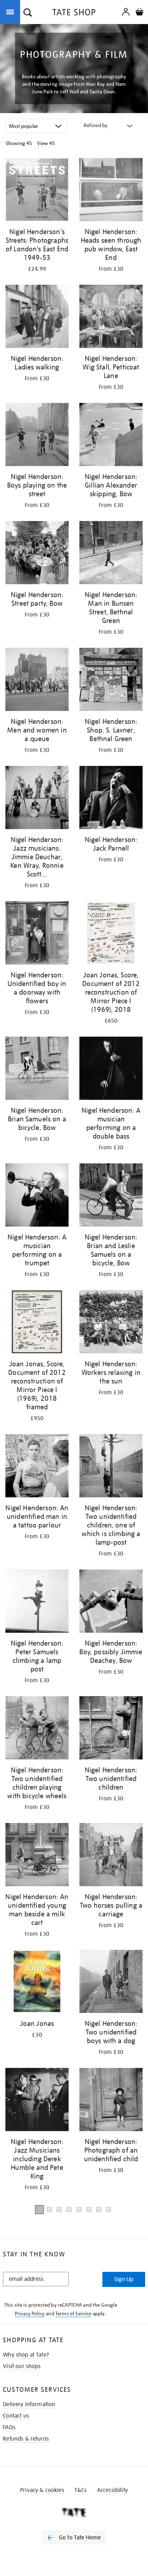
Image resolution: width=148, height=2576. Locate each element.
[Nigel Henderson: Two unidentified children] (111, 1729)
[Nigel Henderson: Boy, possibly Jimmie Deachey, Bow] (111, 1602)
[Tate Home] (74, 2512)
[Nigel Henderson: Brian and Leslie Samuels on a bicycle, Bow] (111, 1196)
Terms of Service (73, 2314)
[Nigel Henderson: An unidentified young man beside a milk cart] (37, 1856)
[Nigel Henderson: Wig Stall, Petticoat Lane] (111, 318)
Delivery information (29, 2404)
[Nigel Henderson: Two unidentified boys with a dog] (111, 1983)
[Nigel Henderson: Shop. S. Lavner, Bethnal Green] (111, 681)
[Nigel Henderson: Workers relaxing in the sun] (111, 1323)
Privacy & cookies (42, 2490)
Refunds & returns (26, 2439)
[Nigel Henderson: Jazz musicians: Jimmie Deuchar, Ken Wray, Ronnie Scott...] (37, 799)
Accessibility (112, 2490)
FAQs (9, 2427)
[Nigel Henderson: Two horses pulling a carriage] (111, 1856)
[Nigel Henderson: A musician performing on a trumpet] (37, 1196)
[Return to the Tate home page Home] (74, 13)
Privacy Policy (30, 2314)
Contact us (16, 2416)
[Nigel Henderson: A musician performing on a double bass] (111, 1070)
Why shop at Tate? (26, 2355)
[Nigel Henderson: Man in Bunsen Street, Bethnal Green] (111, 554)
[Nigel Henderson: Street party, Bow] (37, 554)
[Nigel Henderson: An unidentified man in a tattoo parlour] (37, 1467)
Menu (11, 11)
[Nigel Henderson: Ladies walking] (37, 318)
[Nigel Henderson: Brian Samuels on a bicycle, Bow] (37, 1070)
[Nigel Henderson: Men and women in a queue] (37, 681)
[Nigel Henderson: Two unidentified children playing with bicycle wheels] (37, 1729)
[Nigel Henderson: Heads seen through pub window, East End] (111, 191)
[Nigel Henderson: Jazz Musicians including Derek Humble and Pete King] (37, 2101)
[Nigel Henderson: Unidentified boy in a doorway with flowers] (37, 934)
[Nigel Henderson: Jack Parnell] (111, 799)
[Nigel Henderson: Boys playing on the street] (37, 436)
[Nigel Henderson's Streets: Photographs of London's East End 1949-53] (37, 191)
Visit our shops (22, 2366)
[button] (28, 13)
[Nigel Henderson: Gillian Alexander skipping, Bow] (111, 436)
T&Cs (81, 2490)
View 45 (46, 143)
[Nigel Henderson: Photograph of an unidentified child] (111, 2101)
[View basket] (139, 13)
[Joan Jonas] (37, 1983)
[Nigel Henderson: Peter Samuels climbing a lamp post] (37, 1602)
